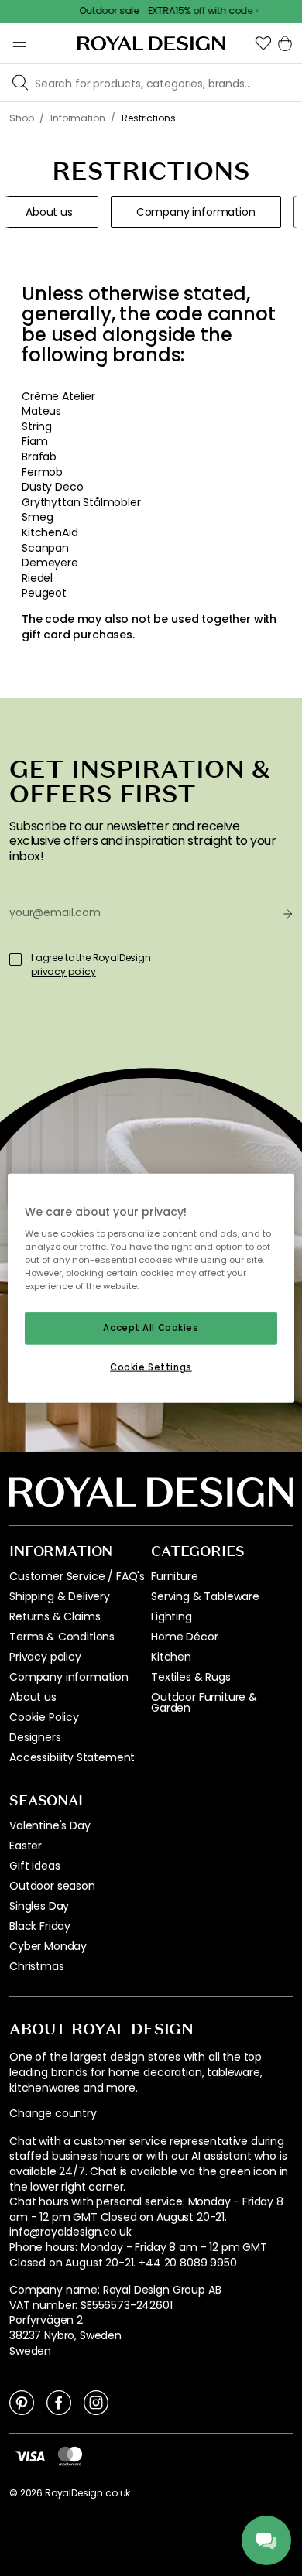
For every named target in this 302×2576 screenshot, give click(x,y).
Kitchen (171, 1657)
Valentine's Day (50, 1825)
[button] (263, 43)
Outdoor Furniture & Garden (204, 1702)
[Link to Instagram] (96, 2402)
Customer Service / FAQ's (77, 1576)
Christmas (37, 1966)
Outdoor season (52, 1886)
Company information (69, 1677)
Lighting (172, 1616)
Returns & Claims (55, 1616)
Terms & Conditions (62, 1637)
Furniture (175, 1576)
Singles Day (39, 1906)
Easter (26, 1846)
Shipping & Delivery (60, 1596)
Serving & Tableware (205, 1596)
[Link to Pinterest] (22, 2402)
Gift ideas (34, 1866)
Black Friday (40, 1926)
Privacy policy (45, 1657)
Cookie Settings (151, 1367)
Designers (35, 1737)
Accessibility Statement (72, 1757)
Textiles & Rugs (191, 1677)
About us (33, 1697)
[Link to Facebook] (59, 2402)
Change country (53, 2114)
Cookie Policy (44, 1717)
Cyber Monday (48, 1946)
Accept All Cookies (151, 1328)
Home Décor (184, 1637)
